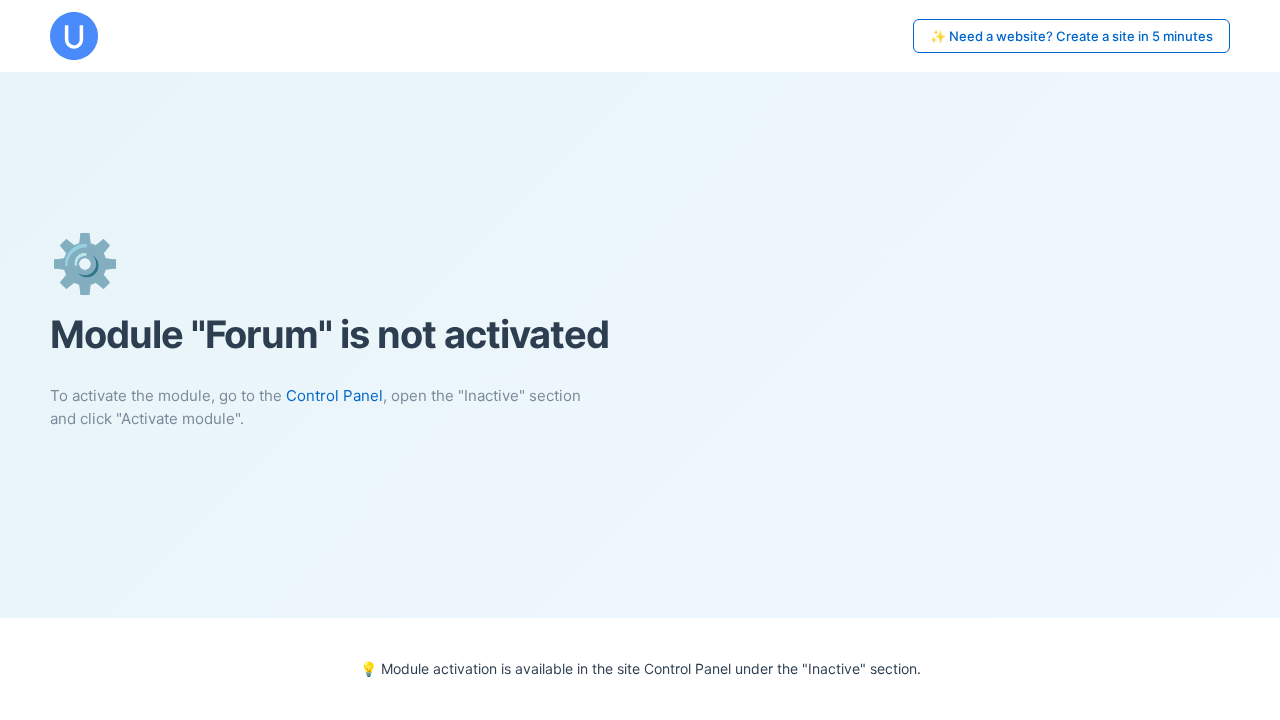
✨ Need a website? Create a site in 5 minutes (1071, 36)
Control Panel (334, 395)
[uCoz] (74, 36)
